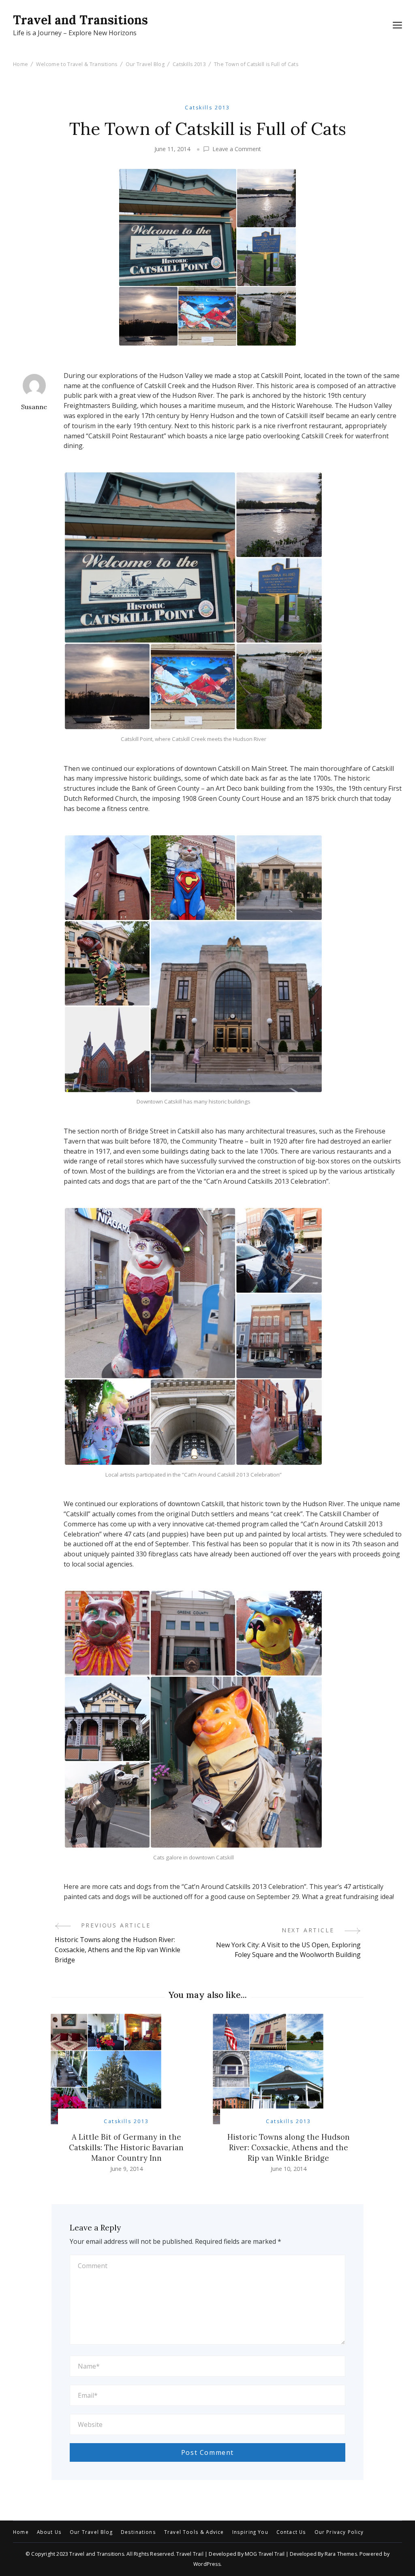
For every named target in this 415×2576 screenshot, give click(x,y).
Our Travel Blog (91, 2532)
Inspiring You (250, 2532)
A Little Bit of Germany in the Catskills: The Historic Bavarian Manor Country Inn (126, 2147)
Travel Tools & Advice (194, 2532)
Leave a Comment (237, 149)
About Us (49, 2532)
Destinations (138, 2532)
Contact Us (291, 2532)
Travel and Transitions (80, 20)
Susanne (34, 407)
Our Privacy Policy (339, 2532)
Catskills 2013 (207, 108)
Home (21, 2532)
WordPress (207, 2564)
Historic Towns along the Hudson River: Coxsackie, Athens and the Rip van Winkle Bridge (289, 2147)
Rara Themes (341, 2554)
